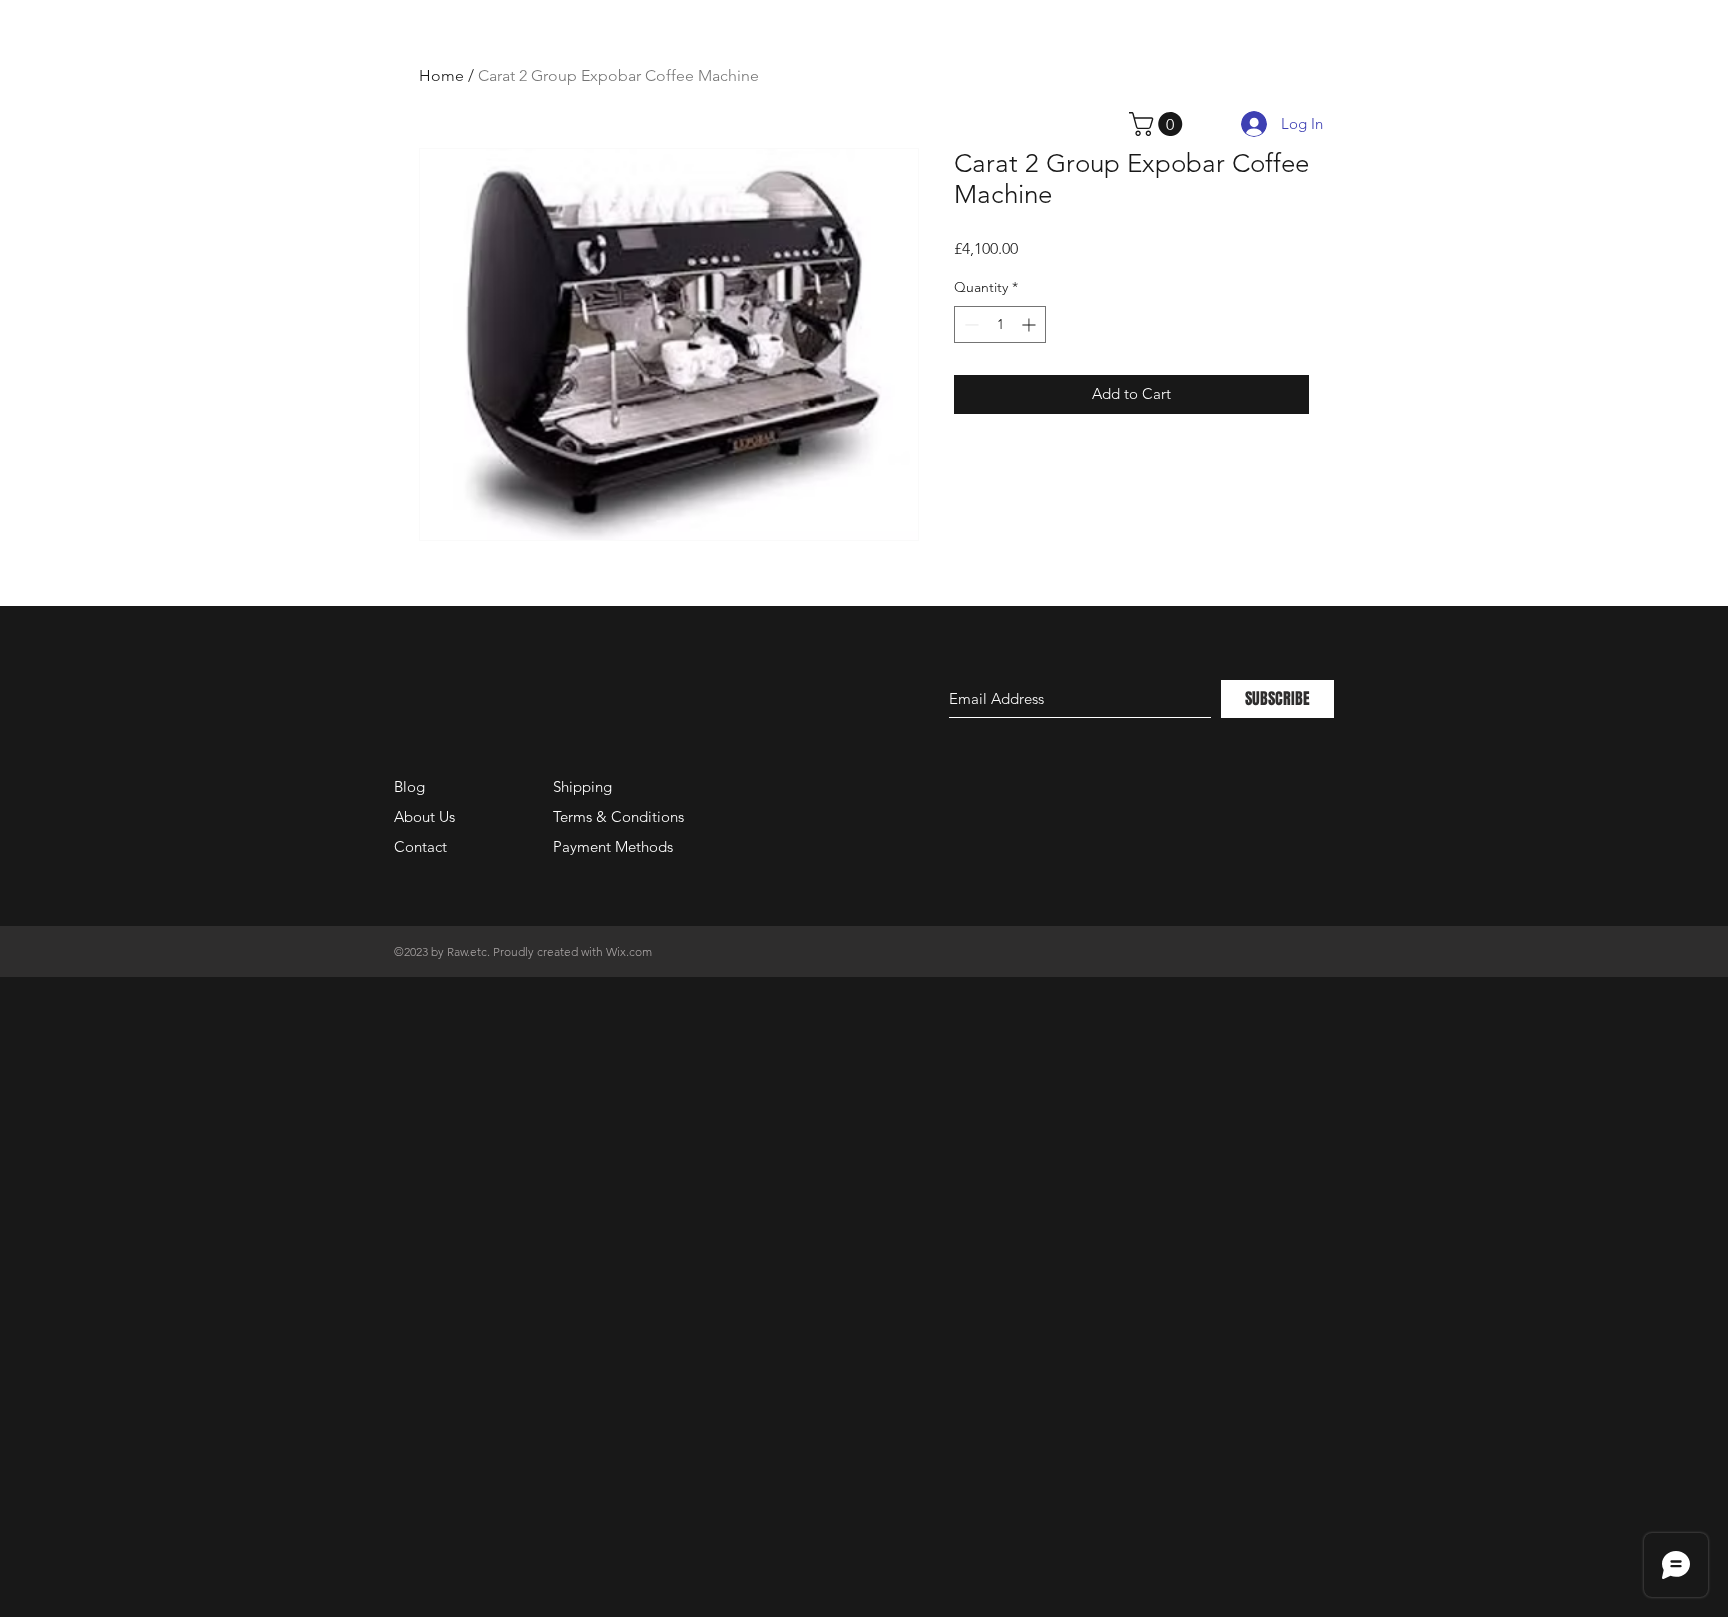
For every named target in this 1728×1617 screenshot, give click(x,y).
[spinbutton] (1000, 324)
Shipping (582, 786)
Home (441, 75)
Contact (420, 846)
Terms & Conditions (618, 816)
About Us (424, 816)
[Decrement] (969, 324)
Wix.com (629, 951)
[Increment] (1030, 324)
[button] (1158, 124)
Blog (409, 786)
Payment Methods (615, 846)
